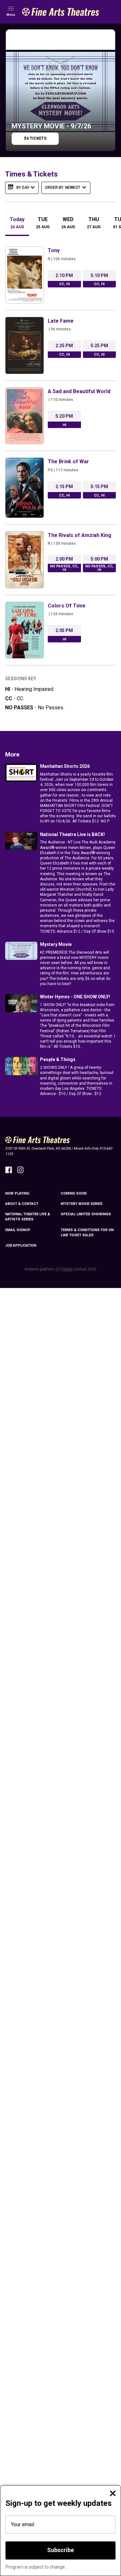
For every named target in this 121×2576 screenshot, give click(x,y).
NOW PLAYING (17, 1193)
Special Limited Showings (86, 1214)
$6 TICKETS (35, 138)
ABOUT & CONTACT (22, 1204)
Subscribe (60, 2550)
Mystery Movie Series (82, 1204)
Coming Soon (74, 1193)
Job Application (21, 1245)
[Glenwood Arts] (61, 12)
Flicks (67, 1269)
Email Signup (18, 1230)
